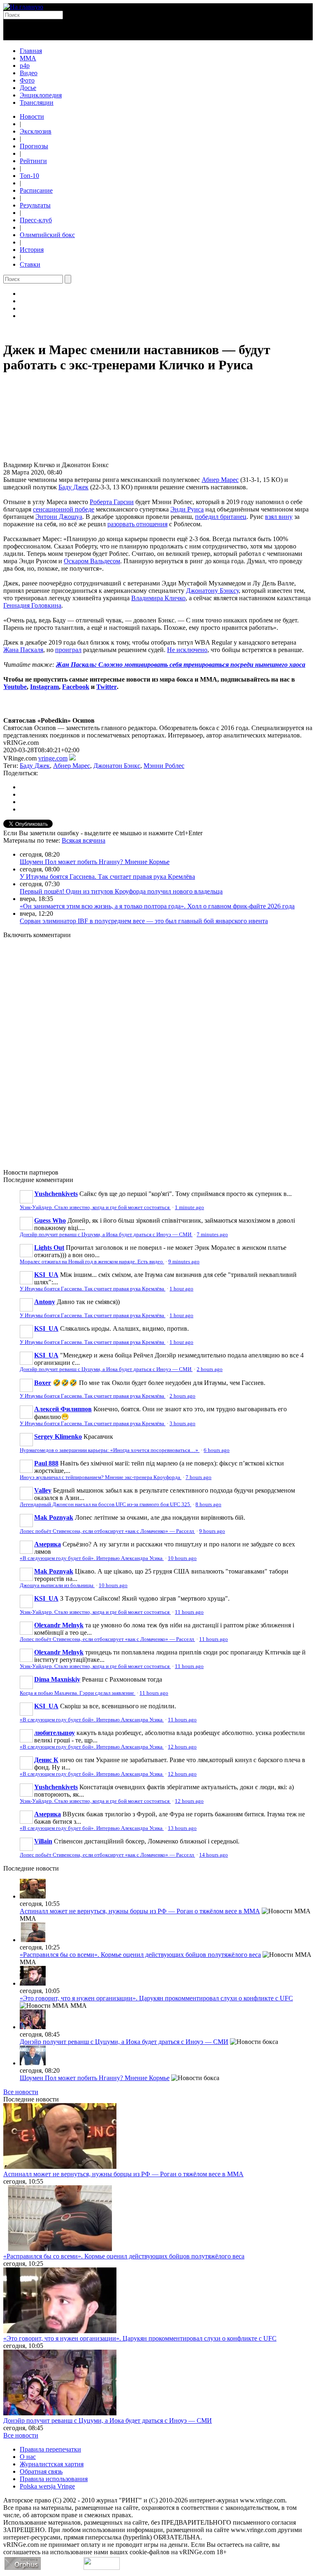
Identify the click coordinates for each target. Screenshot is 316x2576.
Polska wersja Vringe (47, 2486)
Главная (31, 51)
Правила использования (54, 2479)
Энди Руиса (187, 509)
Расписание (36, 190)
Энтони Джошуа (59, 517)
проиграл (68, 650)
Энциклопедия (41, 95)
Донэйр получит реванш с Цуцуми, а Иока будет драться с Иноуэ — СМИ (106, 1235)
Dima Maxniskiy (57, 1679)
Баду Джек (73, 487)
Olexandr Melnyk (59, 1625)
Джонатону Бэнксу (212, 591)
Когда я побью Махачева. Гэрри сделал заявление (78, 1693)
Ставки (30, 264)
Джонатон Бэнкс (117, 766)
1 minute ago (189, 1207)
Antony (45, 1302)
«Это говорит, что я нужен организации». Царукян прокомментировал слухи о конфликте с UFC (156, 1998)
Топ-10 (29, 176)
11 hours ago (189, 1612)
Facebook (76, 687)
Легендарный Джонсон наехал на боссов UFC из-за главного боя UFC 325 (106, 1505)
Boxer (43, 1383)
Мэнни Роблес (164, 766)
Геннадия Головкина (32, 605)
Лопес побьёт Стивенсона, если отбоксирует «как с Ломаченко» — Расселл (107, 1531)
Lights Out (49, 1248)
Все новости (21, 2092)
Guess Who (50, 1220)
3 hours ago (182, 1424)
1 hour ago (181, 1289)
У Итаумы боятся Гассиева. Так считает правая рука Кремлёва (107, 877)
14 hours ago (214, 1855)
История (32, 250)
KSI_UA (46, 1275)
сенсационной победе (64, 509)
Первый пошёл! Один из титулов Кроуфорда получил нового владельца (121, 891)
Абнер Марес (220, 480)
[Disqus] (158, 1049)
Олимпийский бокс (47, 235)
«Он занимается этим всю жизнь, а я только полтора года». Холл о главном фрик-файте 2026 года (157, 906)
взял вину (279, 517)
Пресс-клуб (36, 220)
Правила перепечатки (50, 2449)
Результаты (35, 205)
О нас (28, 2457)
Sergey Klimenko (58, 1437)
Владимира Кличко (158, 598)
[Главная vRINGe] (23, 7)
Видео (29, 73)
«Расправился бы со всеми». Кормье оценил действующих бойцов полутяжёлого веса (140, 1955)
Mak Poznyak (54, 1517)
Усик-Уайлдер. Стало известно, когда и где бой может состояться (95, 1207)
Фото (27, 80)
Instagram (44, 687)
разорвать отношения (137, 524)
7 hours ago (199, 1477)
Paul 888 (46, 1463)
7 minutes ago (212, 1235)
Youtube (15, 687)
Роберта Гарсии (112, 502)
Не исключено (187, 650)
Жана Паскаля (23, 650)
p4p (25, 66)
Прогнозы (34, 146)
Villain (43, 1841)
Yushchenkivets (56, 1194)
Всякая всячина (84, 840)
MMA (28, 58)
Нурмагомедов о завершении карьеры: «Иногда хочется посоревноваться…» (110, 1450)
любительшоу (55, 1733)
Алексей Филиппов (63, 1409)
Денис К (46, 1760)
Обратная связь (41, 2471)
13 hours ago (182, 1828)
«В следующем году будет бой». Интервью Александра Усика (92, 1558)
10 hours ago (182, 1558)
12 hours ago (182, 1747)
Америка (48, 1544)
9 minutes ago (184, 1262)
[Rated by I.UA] (102, 2568)
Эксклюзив (36, 131)
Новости (32, 116)
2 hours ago (210, 1369)
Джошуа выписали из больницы (57, 1585)
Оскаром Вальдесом (92, 561)
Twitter (107, 687)
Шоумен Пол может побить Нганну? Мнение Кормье (95, 862)
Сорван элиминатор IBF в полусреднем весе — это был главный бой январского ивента (144, 921)
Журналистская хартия (52, 2464)
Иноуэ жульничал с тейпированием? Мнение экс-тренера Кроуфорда (101, 1477)
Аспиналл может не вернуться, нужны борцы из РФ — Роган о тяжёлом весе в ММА (140, 1911)
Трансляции (37, 103)
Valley (43, 1490)
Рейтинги (33, 161)
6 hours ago (217, 1450)
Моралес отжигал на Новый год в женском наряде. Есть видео (92, 1262)
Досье (28, 88)
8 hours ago (208, 1505)
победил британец (221, 517)
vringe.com (53, 758)
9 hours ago (212, 1531)
